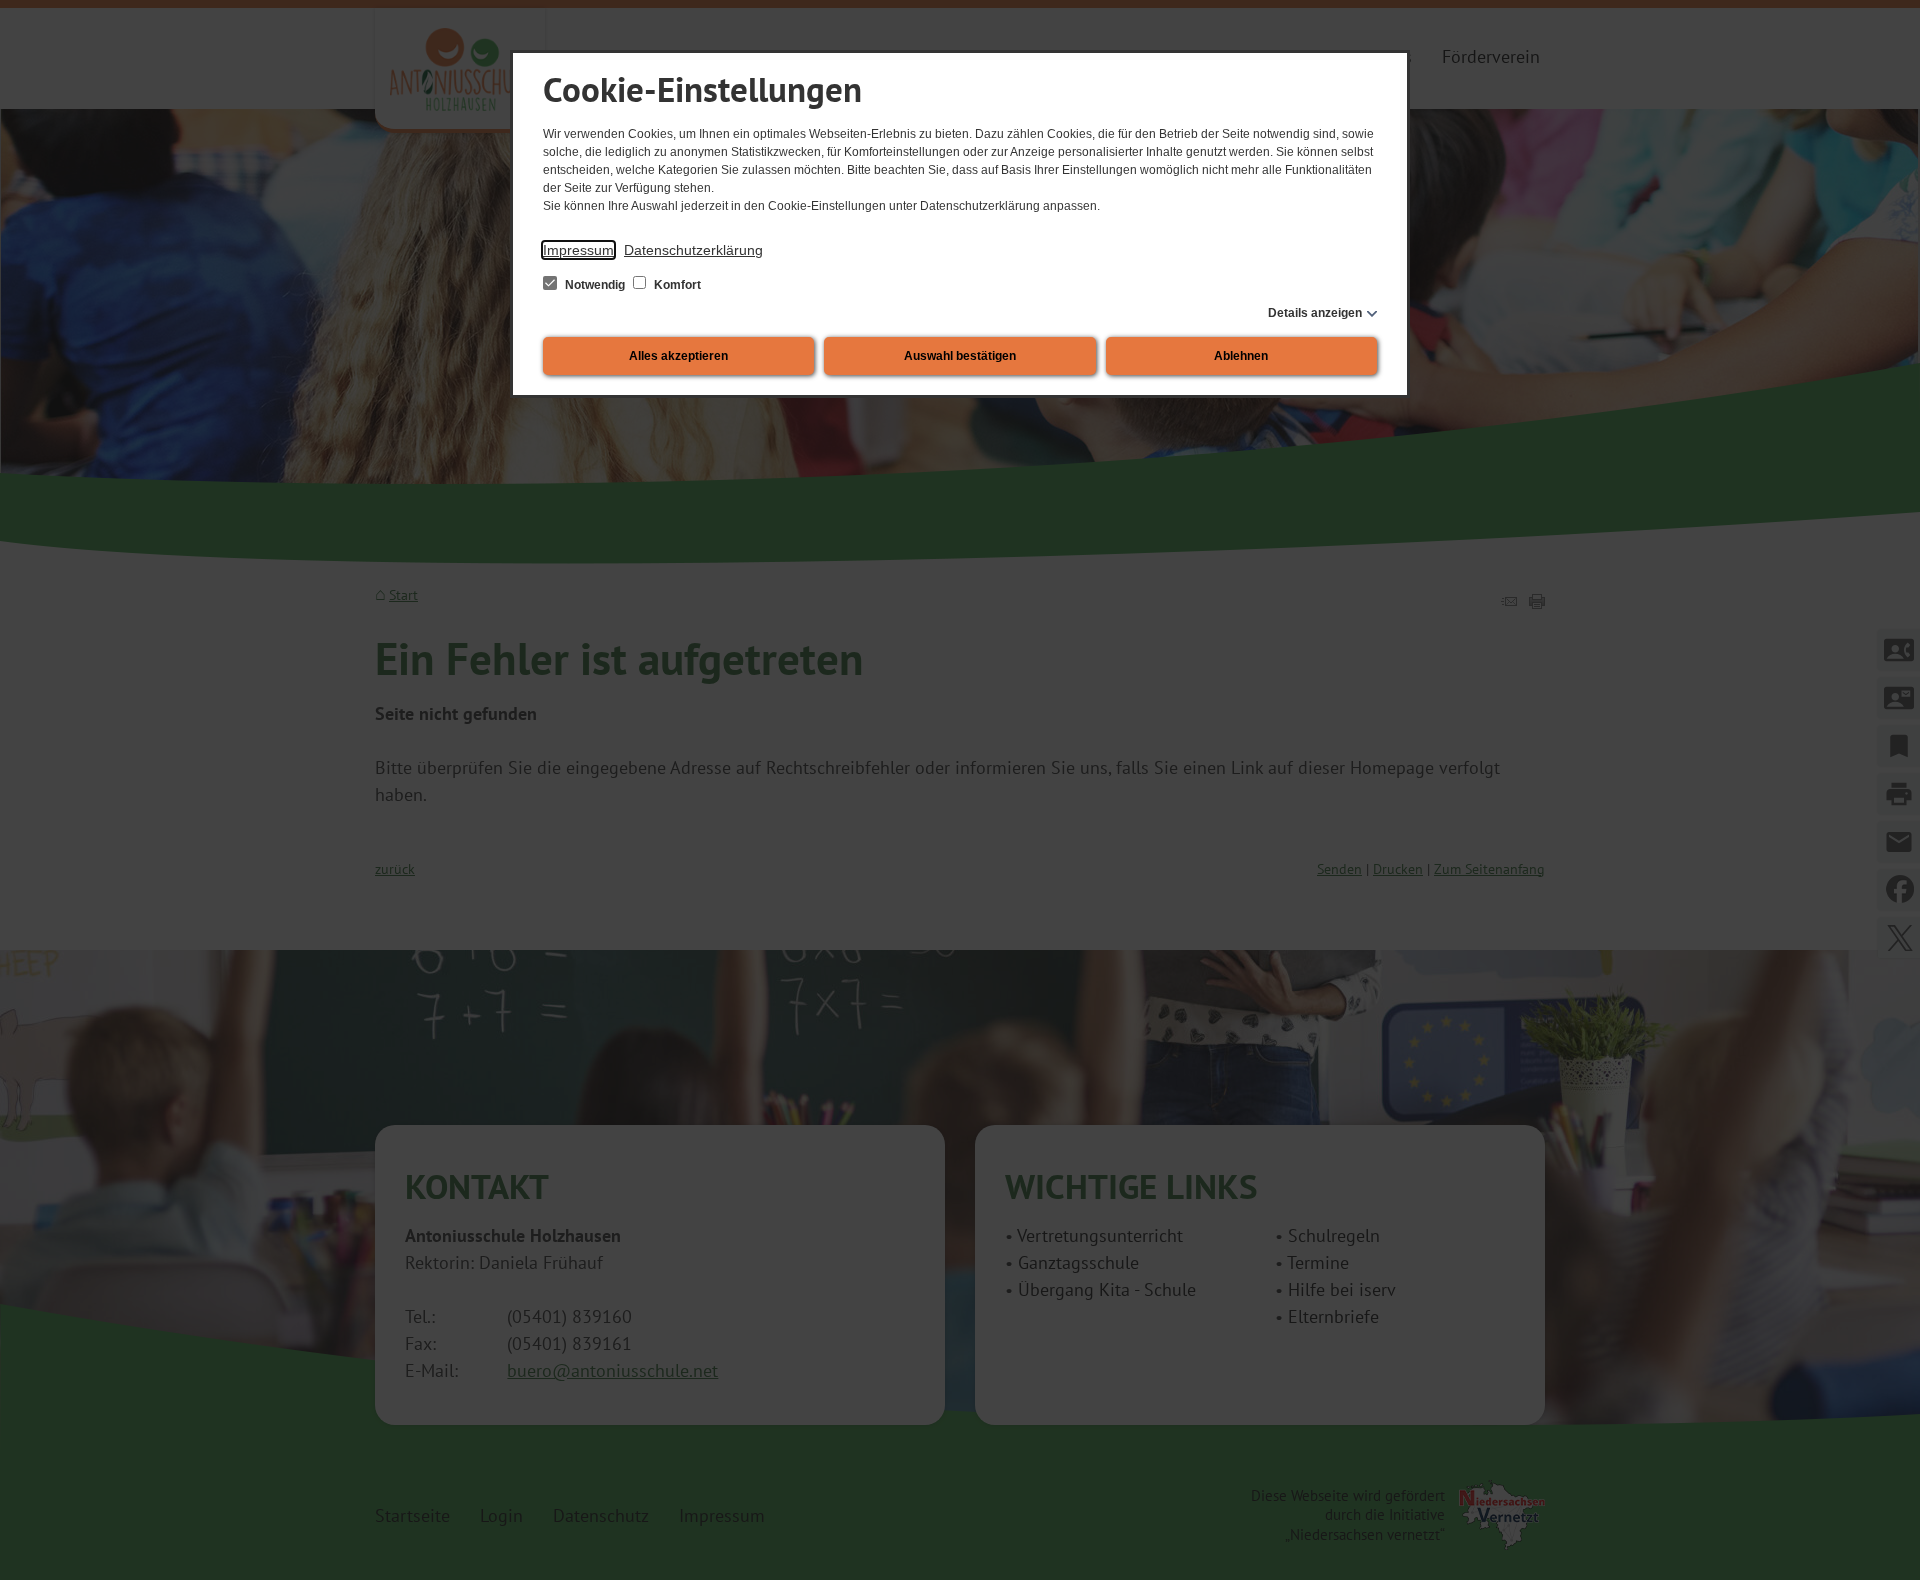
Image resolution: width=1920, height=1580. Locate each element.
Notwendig (595, 285)
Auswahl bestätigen (960, 356)
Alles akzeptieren (678, 356)
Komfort (676, 285)
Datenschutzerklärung (693, 250)
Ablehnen (1241, 356)
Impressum (578, 250)
